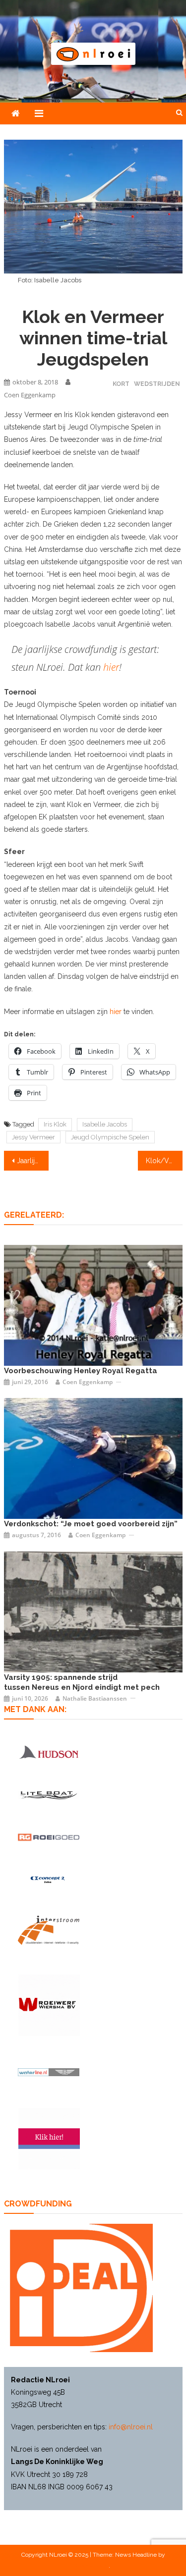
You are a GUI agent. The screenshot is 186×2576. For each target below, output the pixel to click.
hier (111, 667)
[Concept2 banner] (49, 1880)
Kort (121, 384)
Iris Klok (55, 1124)
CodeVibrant (92, 2566)
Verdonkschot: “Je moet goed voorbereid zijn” (91, 1524)
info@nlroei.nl (131, 2427)
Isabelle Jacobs (105, 1124)
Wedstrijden (157, 384)
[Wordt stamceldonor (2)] (49, 2139)
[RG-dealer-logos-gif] (49, 1837)
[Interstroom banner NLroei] (49, 1930)
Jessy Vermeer (33, 1137)
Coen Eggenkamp (30, 395)
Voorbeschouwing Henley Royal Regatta (81, 1371)
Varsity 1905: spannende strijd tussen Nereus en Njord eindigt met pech (82, 1682)
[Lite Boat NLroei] (49, 1795)
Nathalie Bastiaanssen (95, 1698)
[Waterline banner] (49, 2072)
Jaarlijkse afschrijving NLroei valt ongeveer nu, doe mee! (33, 1161)
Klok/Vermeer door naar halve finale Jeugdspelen (164, 1161)
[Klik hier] (49, 2005)
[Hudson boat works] (49, 1752)
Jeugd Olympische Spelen (110, 1137)
